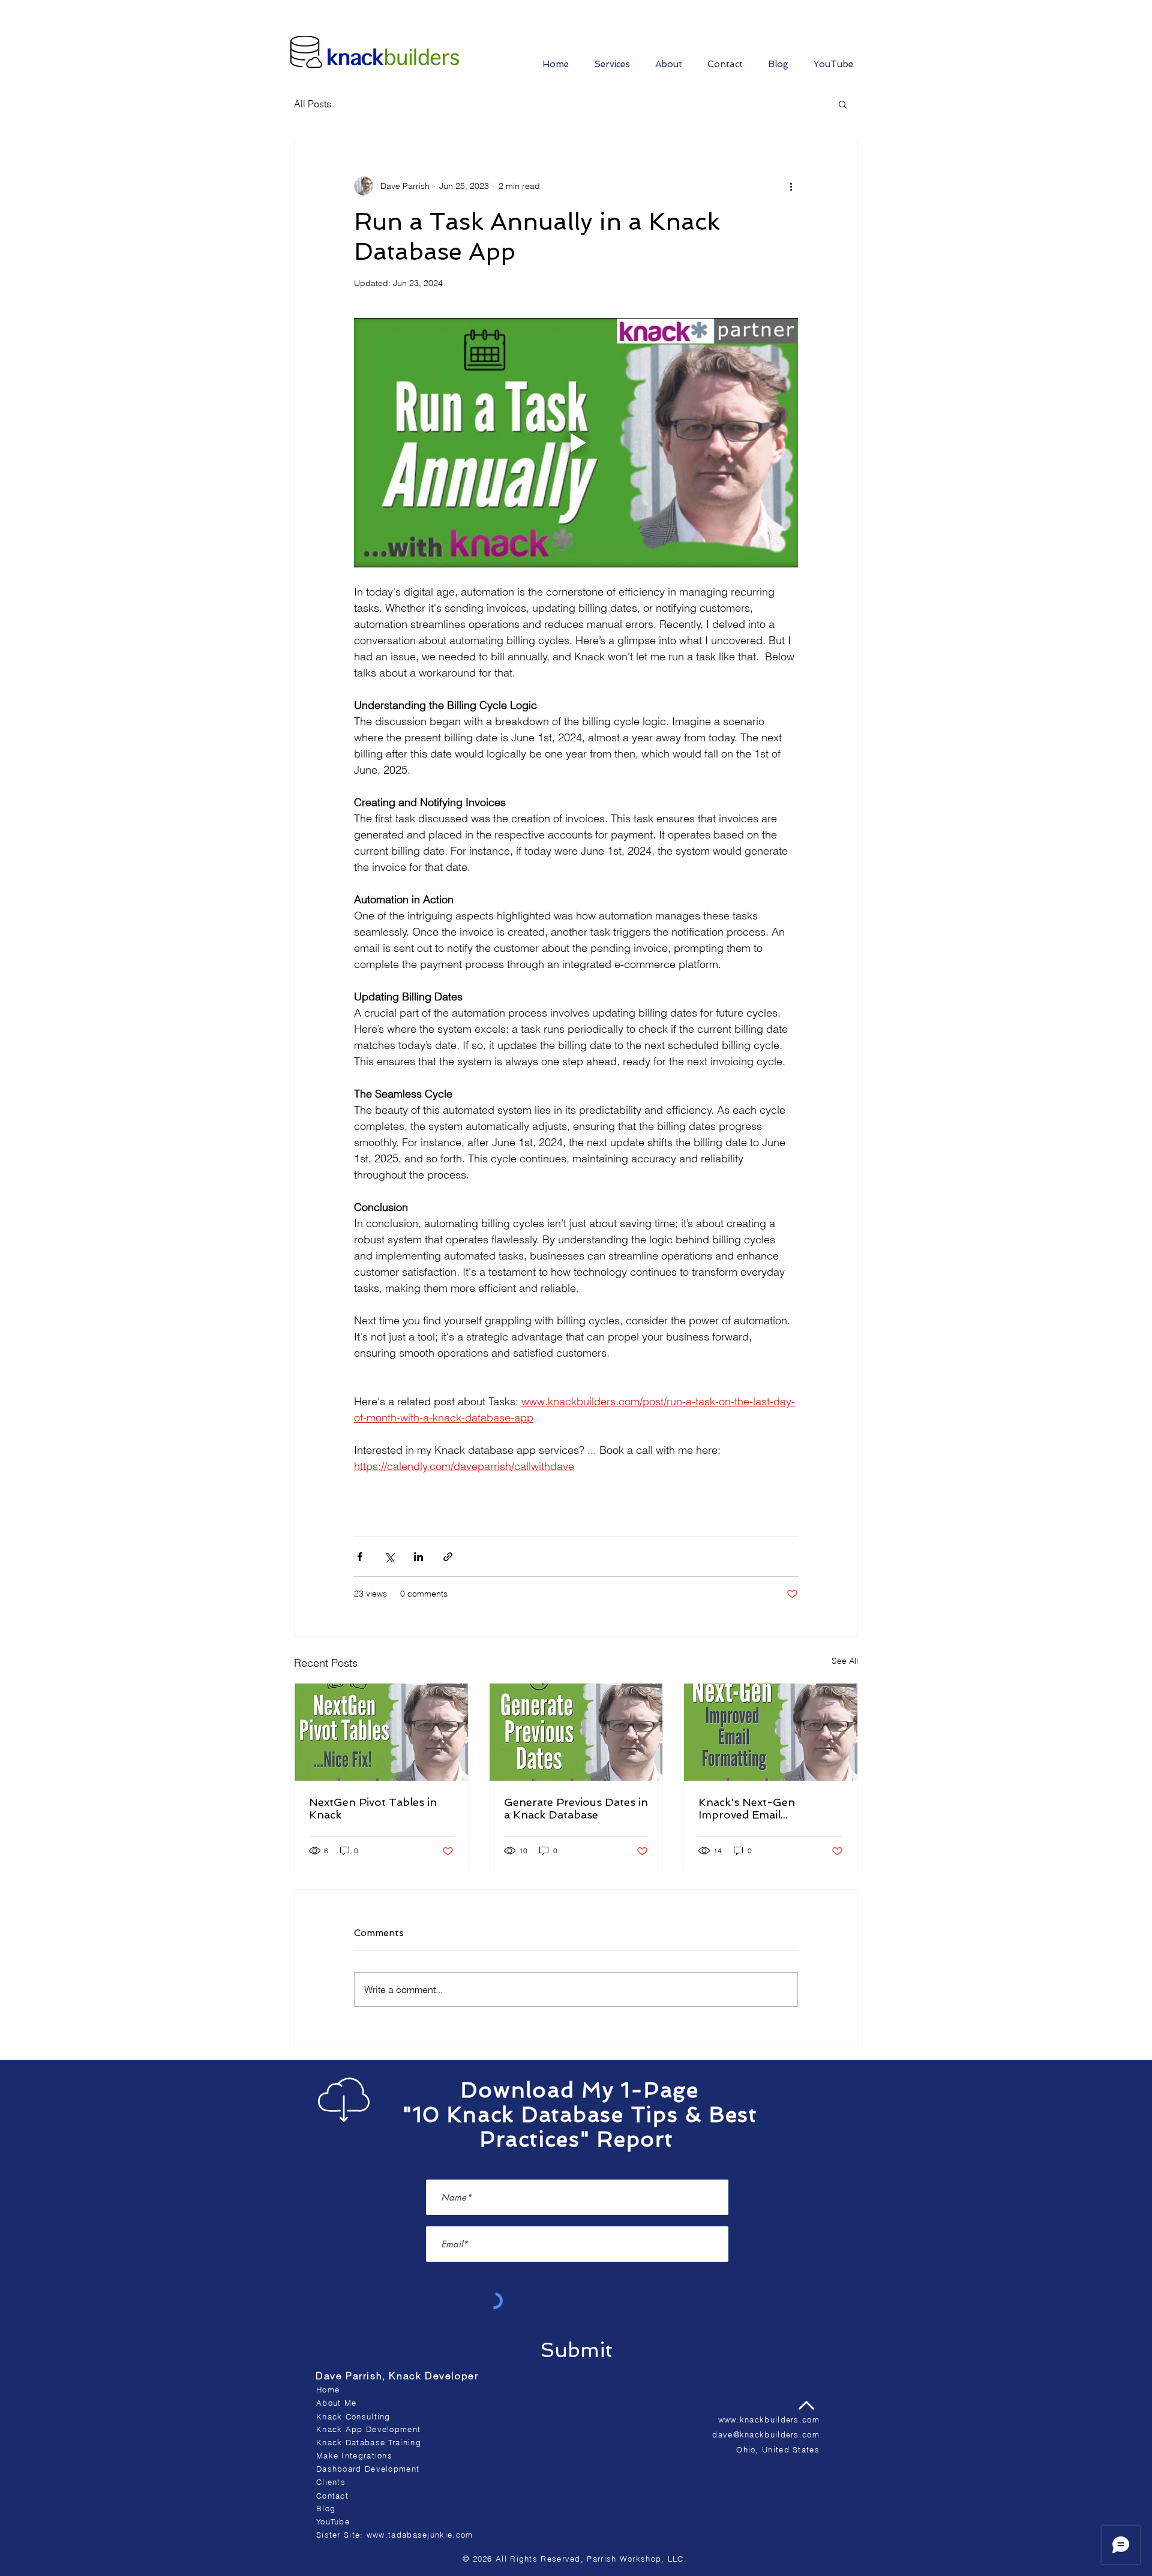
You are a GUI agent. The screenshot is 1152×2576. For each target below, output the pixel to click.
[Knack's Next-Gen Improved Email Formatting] (771, 1732)
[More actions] (791, 186)
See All (845, 1661)
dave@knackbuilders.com (766, 2434)
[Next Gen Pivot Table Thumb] (381, 1732)
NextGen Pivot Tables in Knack (373, 1808)
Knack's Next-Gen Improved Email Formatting (747, 1808)
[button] (843, 104)
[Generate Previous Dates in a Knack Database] (576, 1732)
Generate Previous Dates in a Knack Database (576, 1808)
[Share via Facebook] (360, 1557)
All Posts (313, 104)
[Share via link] (448, 1557)
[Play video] (576, 443)
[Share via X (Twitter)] (389, 1557)
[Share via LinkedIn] (418, 1557)
